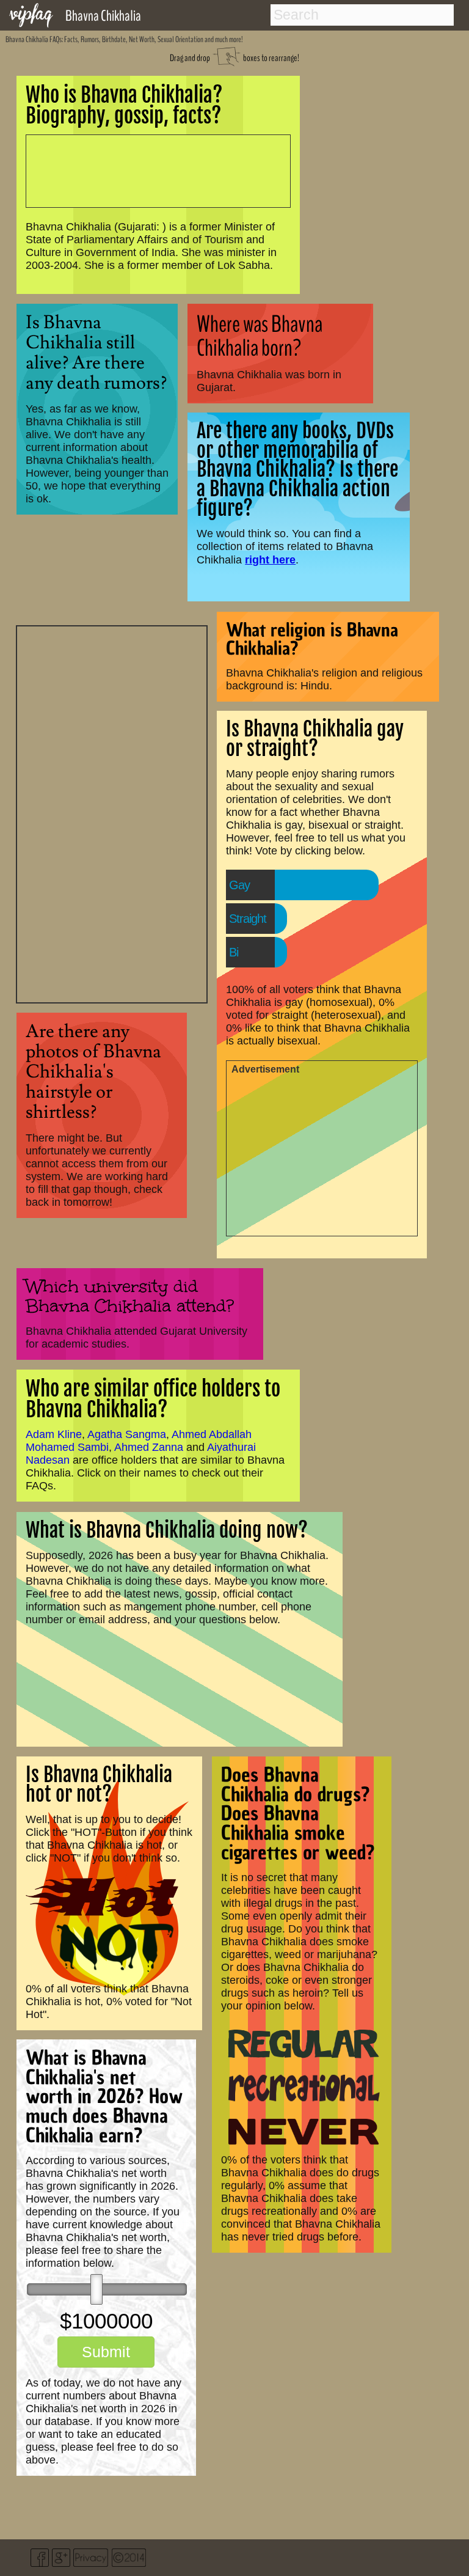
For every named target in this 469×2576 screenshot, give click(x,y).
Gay (239, 885)
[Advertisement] (112, 813)
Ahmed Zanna (149, 1447)
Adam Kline (54, 1434)
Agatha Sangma (127, 1434)
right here (270, 560)
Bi (234, 952)
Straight (248, 919)
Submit (106, 2352)
